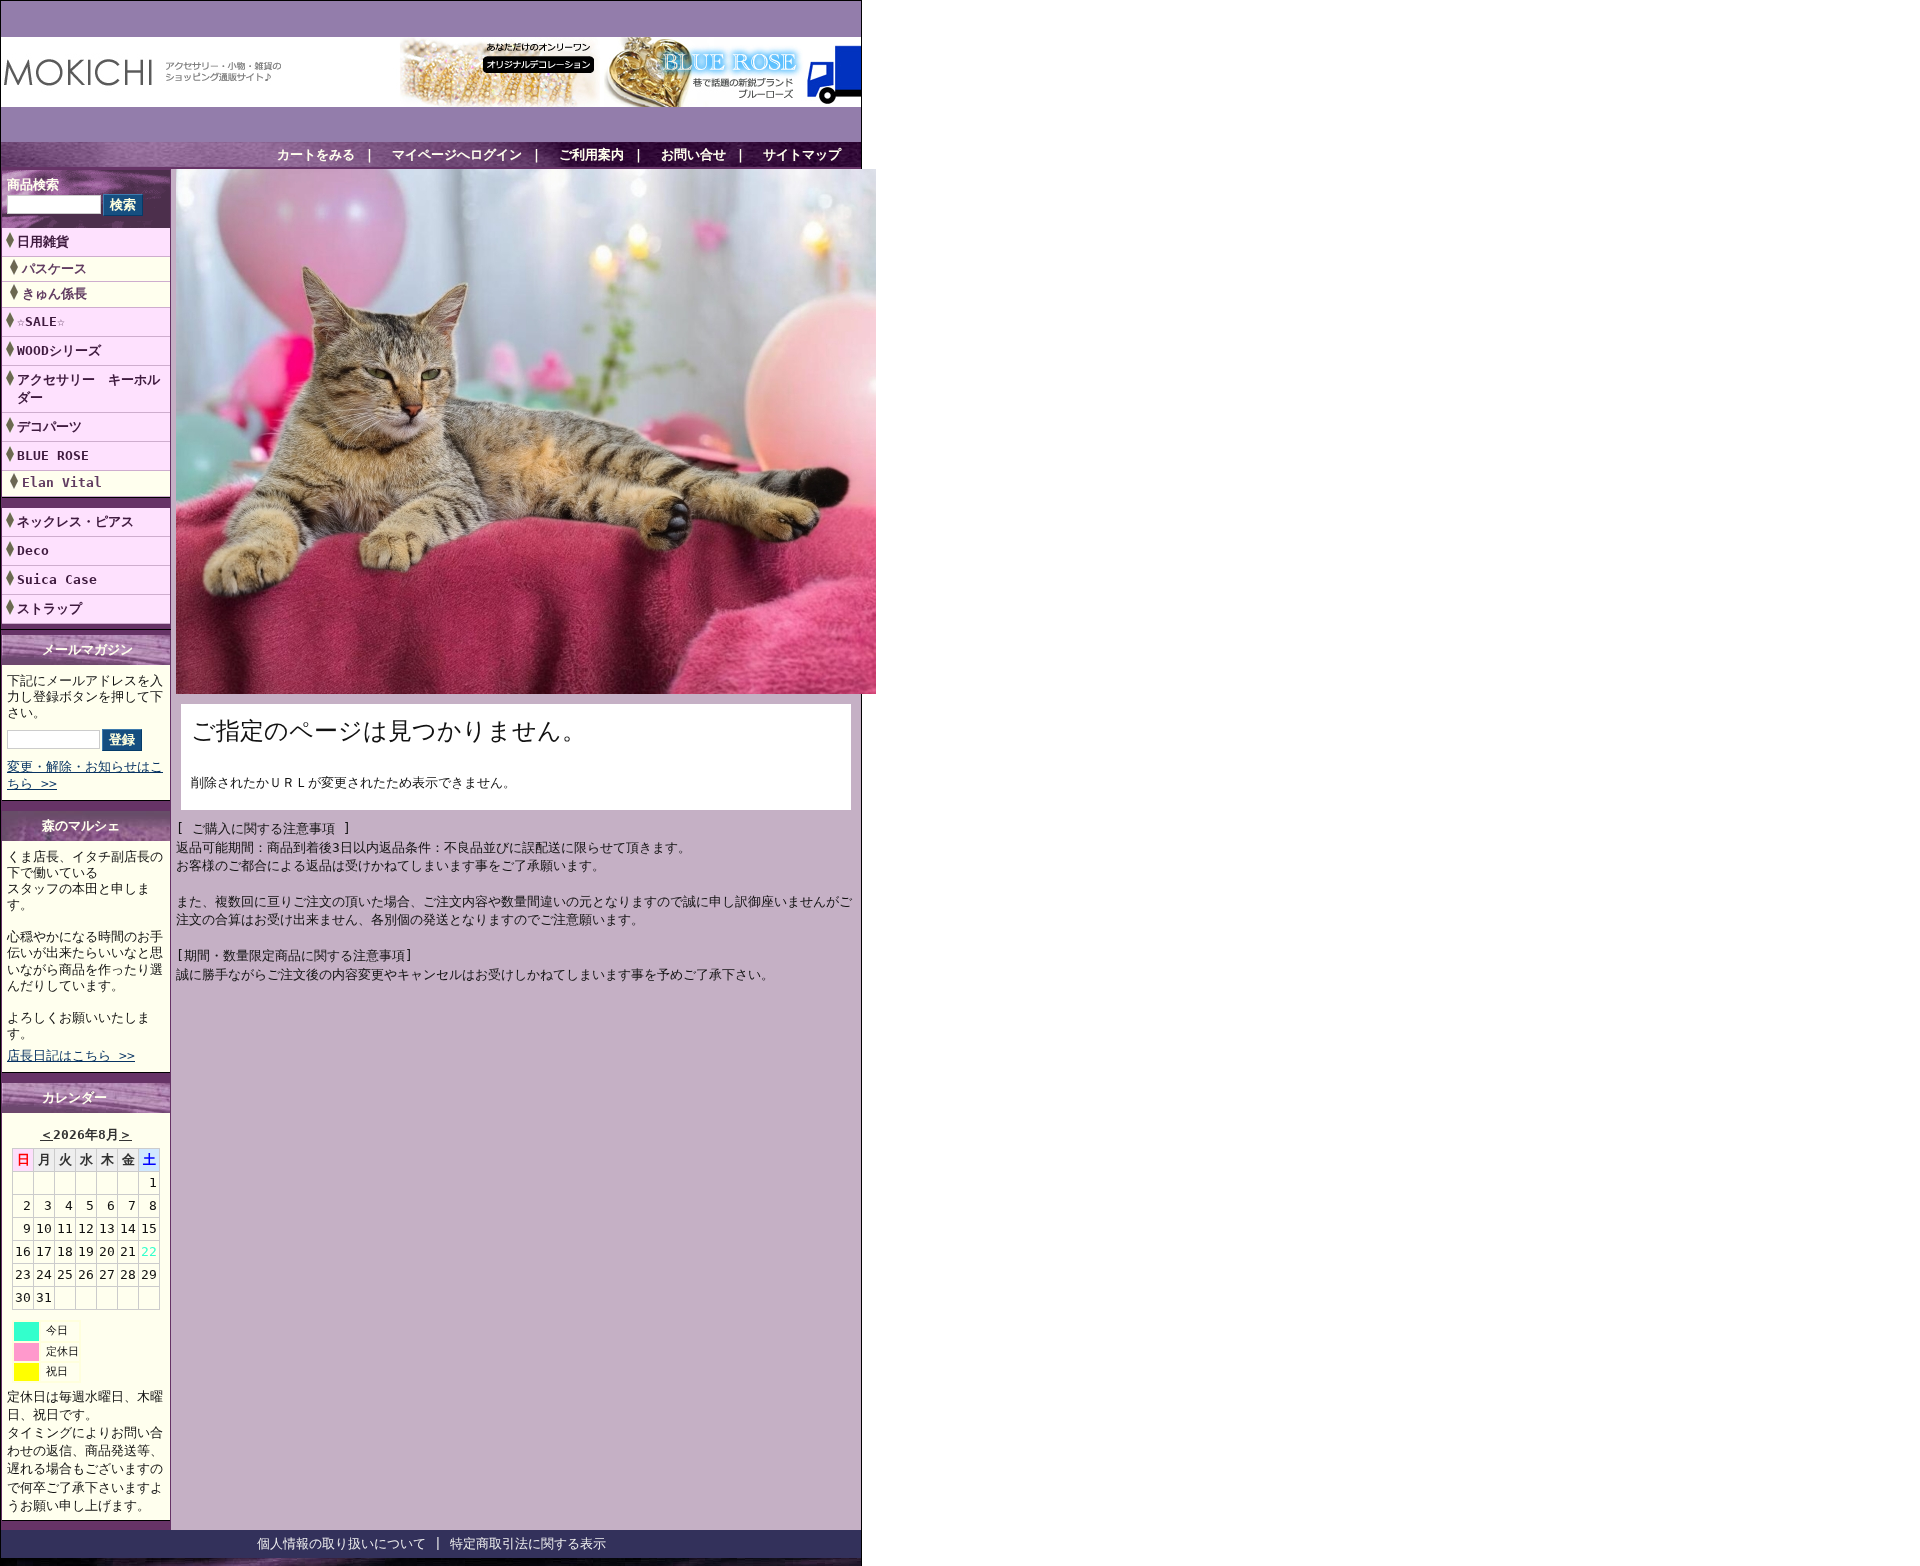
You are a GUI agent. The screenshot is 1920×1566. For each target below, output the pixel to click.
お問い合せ (693, 154)
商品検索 (33, 184)
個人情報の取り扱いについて (341, 1543)
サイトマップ (802, 154)
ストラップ (49, 608)
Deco (33, 550)
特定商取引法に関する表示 (528, 1543)
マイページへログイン (457, 154)
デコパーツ (49, 426)
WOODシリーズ (59, 350)
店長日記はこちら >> (71, 1055)
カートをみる (316, 154)
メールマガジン (87, 649)
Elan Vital (62, 482)
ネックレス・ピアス (75, 521)
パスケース (54, 268)
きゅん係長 (54, 293)
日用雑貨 (43, 241)
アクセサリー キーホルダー (88, 388)
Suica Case (57, 579)
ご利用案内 (591, 154)
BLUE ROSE (59, 455)
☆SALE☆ (41, 321)
